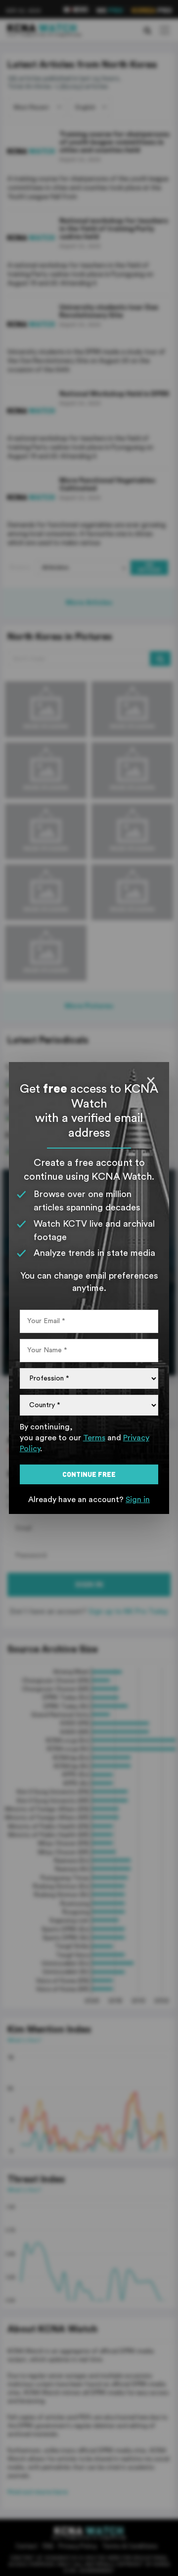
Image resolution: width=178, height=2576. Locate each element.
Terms (94, 1438)
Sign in (138, 1500)
